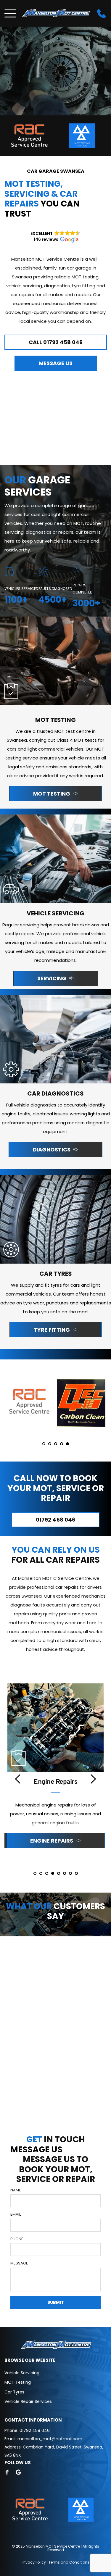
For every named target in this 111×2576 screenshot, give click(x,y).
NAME (16, 2190)
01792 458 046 (35, 2430)
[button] (10, 13)
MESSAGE (19, 2263)
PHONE (17, 2239)
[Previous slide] (18, 1779)
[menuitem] (55, 2373)
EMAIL (16, 2214)
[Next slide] (93, 1779)
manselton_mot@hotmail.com (50, 2439)
